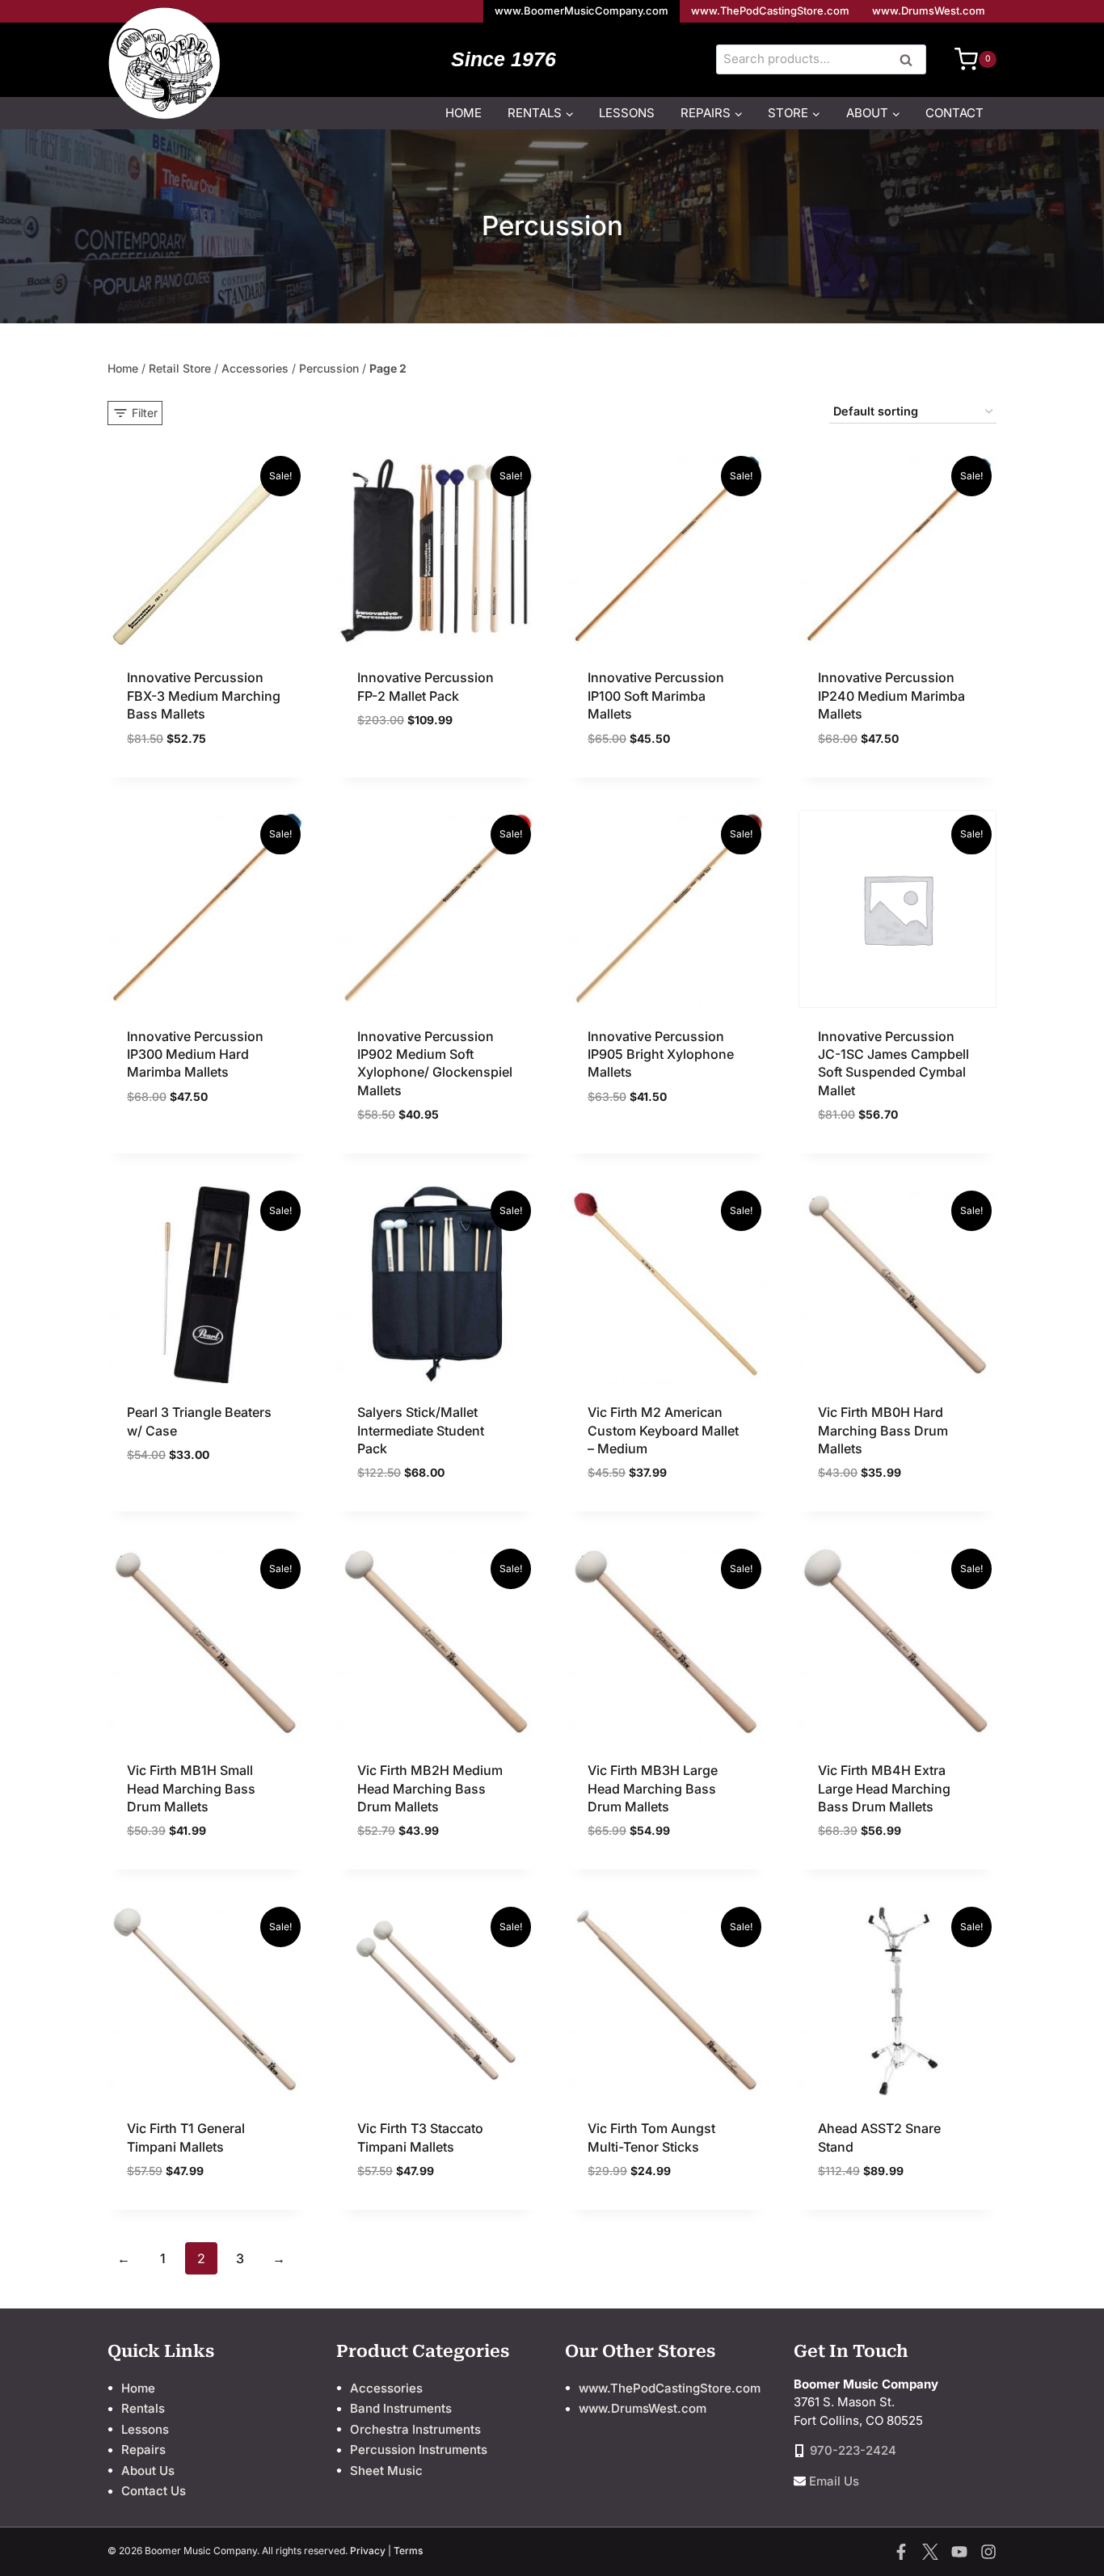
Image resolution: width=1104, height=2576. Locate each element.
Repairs (143, 2450)
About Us (148, 2471)
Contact (954, 113)
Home (464, 113)
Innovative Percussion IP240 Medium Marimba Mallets (891, 696)
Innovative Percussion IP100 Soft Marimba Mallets (656, 696)
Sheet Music (386, 2471)
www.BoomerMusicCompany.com (581, 11)
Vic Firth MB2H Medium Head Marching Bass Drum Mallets (430, 1788)
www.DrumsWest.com (929, 11)
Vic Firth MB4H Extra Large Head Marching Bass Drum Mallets (884, 1788)
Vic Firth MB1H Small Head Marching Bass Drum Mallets (191, 1788)
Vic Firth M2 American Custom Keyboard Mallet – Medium (663, 1430)
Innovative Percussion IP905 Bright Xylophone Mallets (661, 1054)
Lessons (627, 113)
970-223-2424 (853, 2450)
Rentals (143, 2408)
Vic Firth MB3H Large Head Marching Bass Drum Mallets (653, 1788)
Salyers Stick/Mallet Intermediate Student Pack (421, 1430)
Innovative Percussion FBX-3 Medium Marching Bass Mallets (204, 696)
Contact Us (154, 2491)
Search (911, 61)
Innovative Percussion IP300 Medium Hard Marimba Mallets (195, 1054)
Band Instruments (401, 2408)
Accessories (255, 368)
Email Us (834, 2481)
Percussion (329, 368)
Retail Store (180, 368)
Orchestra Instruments (415, 2429)
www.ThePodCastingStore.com (770, 11)
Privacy (368, 2551)
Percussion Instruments (419, 2450)
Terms (408, 2551)
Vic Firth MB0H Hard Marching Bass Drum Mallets (883, 1430)
